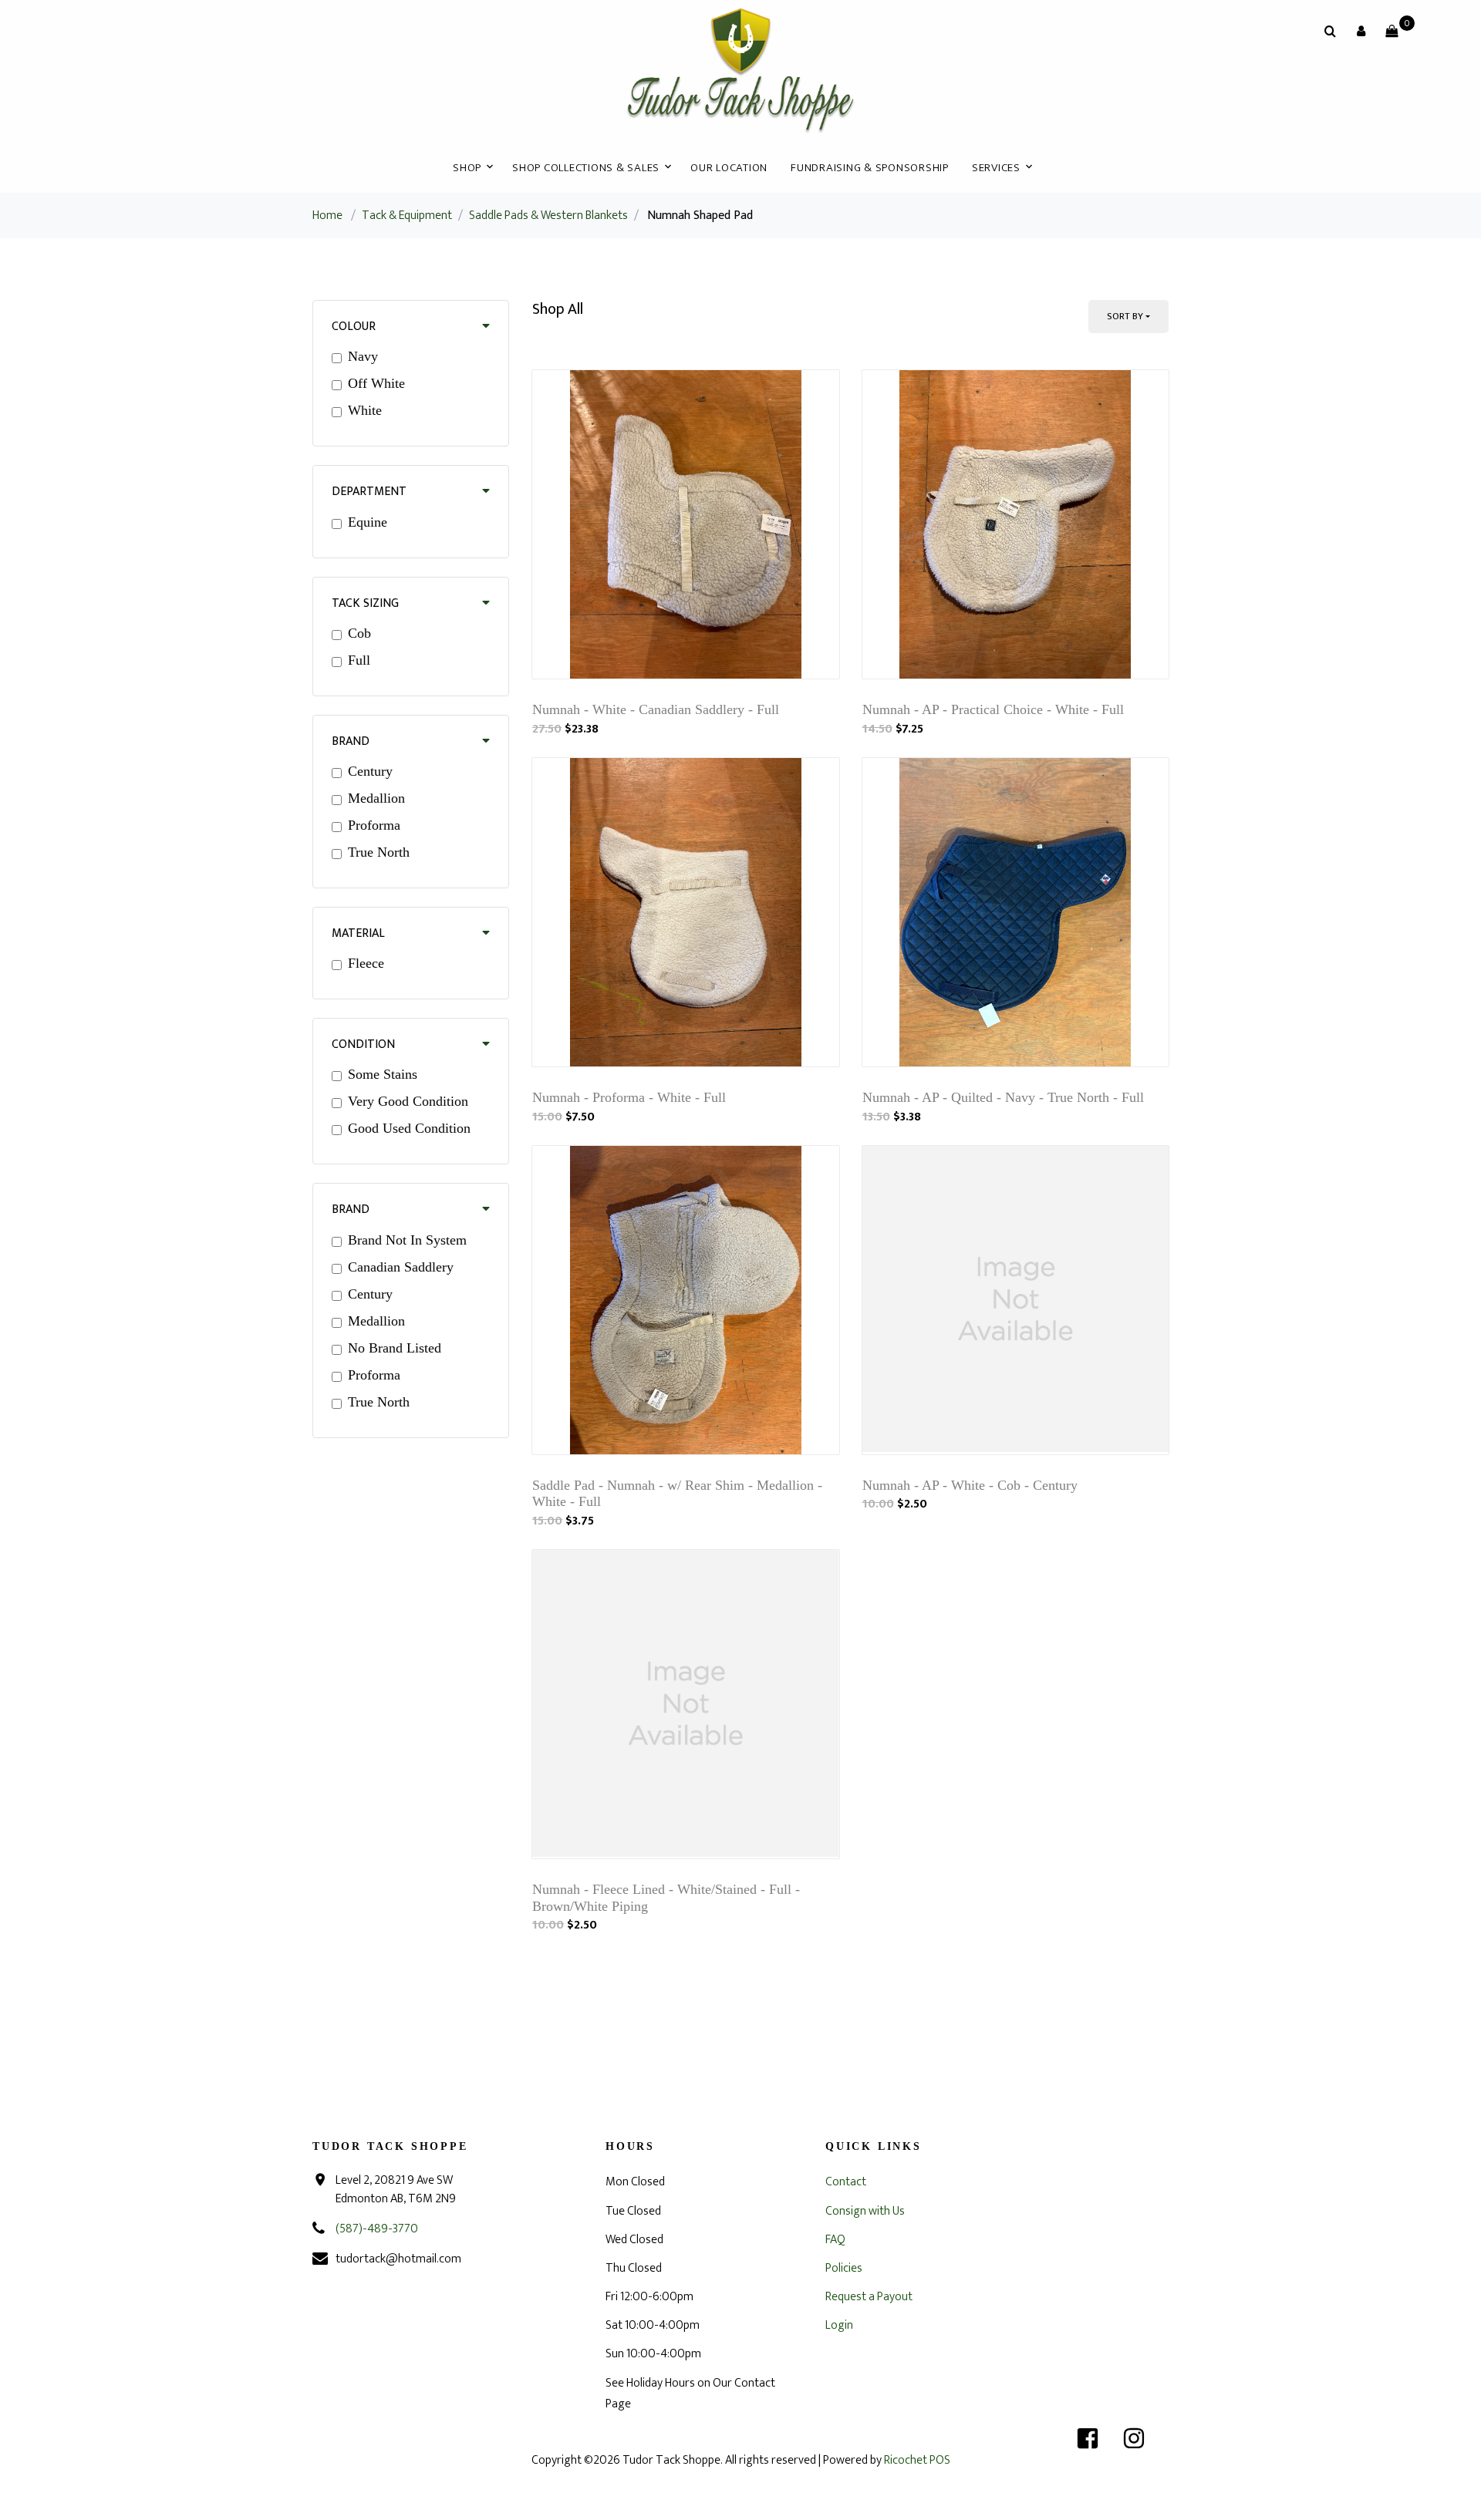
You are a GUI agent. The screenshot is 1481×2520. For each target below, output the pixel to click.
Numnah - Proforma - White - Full (629, 1097)
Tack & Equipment (407, 216)
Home (327, 216)
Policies (844, 2268)
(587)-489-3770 (377, 2229)
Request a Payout (869, 2297)
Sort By (1125, 316)
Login (839, 2325)
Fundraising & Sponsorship (870, 168)
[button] (1361, 31)
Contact (846, 2182)
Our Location (729, 168)
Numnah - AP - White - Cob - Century (970, 1485)
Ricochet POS (917, 2460)
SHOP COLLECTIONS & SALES (586, 168)
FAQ (835, 2240)
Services (996, 168)
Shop (467, 168)
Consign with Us (865, 2211)
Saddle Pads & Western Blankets (548, 216)
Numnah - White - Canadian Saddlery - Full (656, 709)
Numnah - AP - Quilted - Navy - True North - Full (1003, 1097)
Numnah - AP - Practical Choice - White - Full (993, 709)
